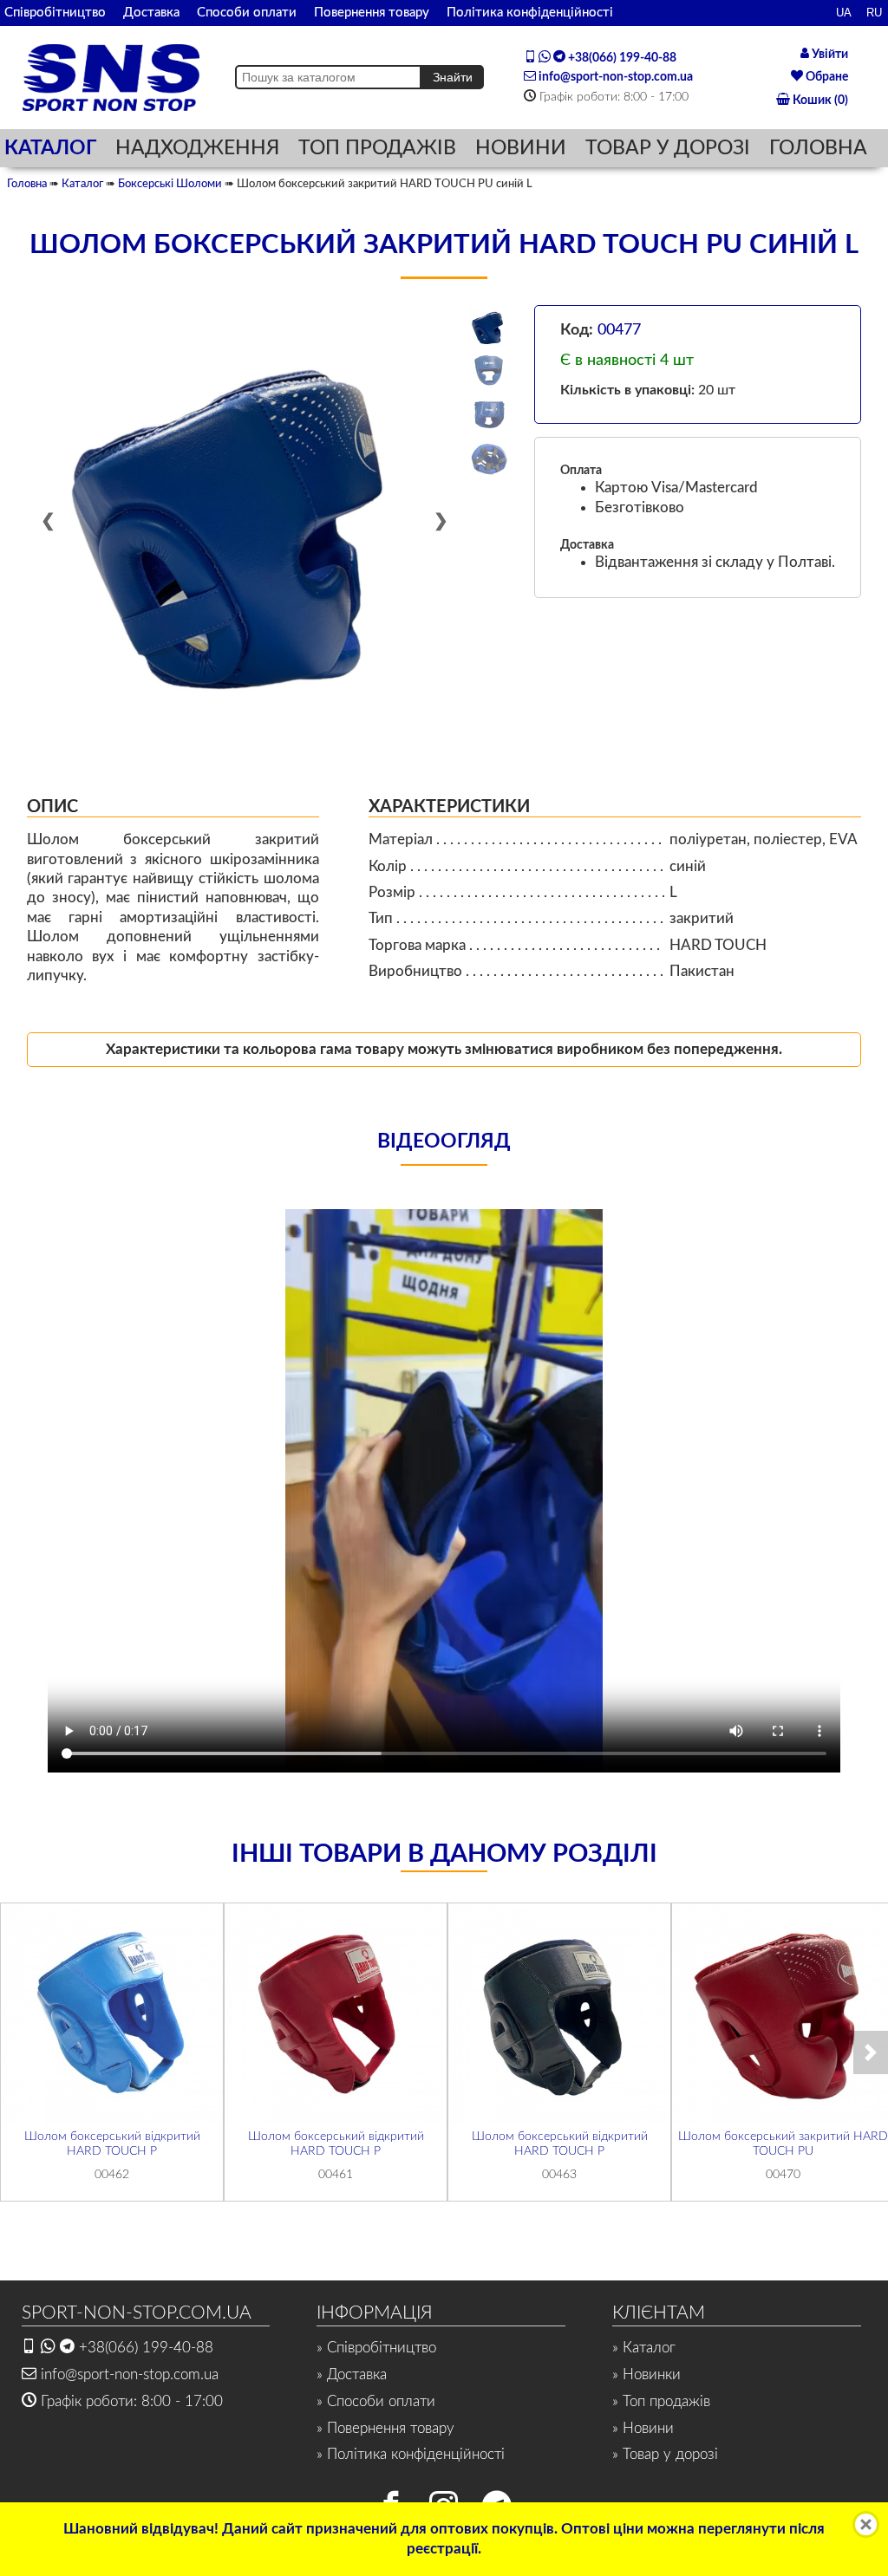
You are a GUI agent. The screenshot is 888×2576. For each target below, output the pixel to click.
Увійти (829, 55)
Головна (27, 184)
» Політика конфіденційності (411, 2454)
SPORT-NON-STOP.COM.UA (137, 2313)
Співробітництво (55, 13)
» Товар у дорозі (665, 2454)
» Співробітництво (376, 2348)
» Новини (643, 2428)
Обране (826, 77)
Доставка (151, 13)
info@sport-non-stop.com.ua (614, 77)
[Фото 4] (489, 458)
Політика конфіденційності (530, 13)
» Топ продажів (661, 2401)
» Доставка (352, 2374)
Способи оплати (247, 13)
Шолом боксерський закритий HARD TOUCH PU (783, 2144)
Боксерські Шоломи (170, 184)
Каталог (82, 184)
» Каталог (644, 2348)
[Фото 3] (489, 414)
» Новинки (646, 2374)
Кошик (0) (819, 101)
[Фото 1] (489, 327)
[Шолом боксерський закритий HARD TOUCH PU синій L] (245, 523)
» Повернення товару (385, 2428)
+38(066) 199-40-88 (621, 58)
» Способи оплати (376, 2401)
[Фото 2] (489, 371)
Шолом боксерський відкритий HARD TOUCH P (112, 2144)
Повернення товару (372, 13)
